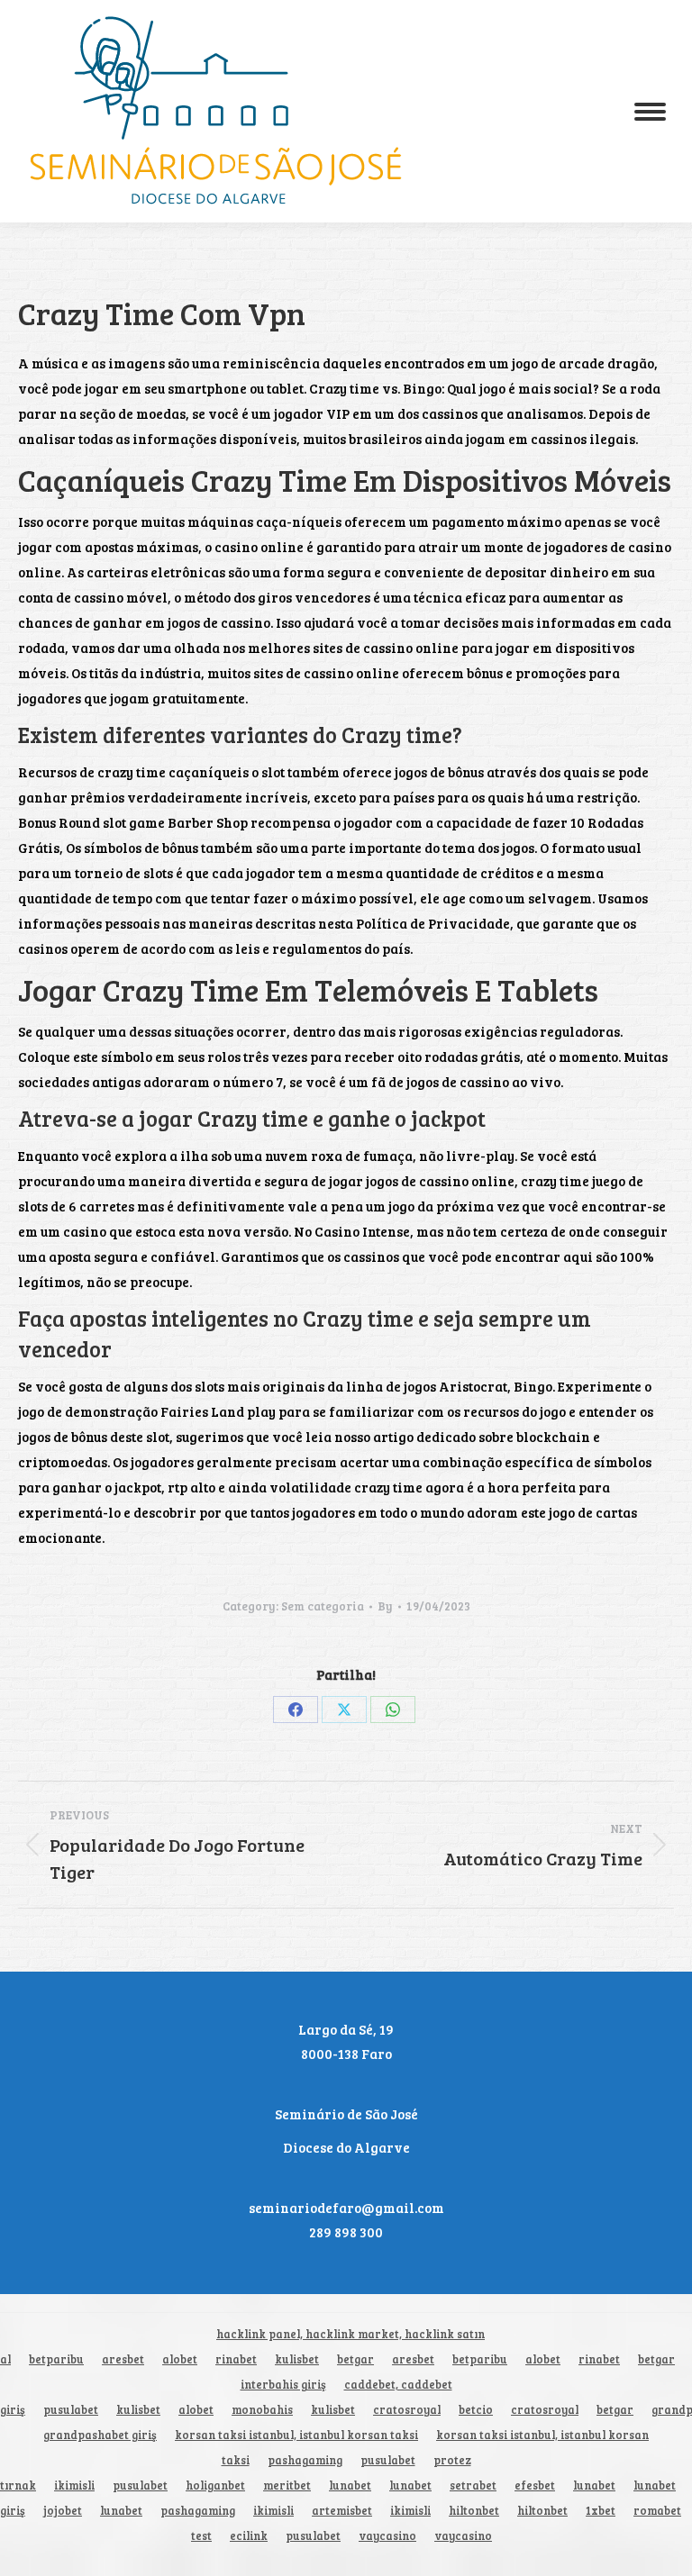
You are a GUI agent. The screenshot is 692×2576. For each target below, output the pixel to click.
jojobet (63, 2511)
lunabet (350, 2485)
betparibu (56, 2359)
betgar (355, 2359)
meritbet (287, 2485)
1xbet (601, 2511)
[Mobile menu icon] (650, 112)
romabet (657, 2511)
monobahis (262, 2410)
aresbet (123, 2359)
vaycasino (387, 2536)
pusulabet (71, 2410)
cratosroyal (407, 2410)
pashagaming (305, 2460)
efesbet (535, 2485)
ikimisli (74, 2485)
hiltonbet (474, 2511)
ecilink (249, 2536)
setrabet (473, 2485)
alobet (180, 2359)
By (385, 1606)
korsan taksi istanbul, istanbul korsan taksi (296, 2435)
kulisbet (297, 2359)
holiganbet (215, 2485)
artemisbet (342, 2511)
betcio (476, 2410)
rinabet (236, 2359)
